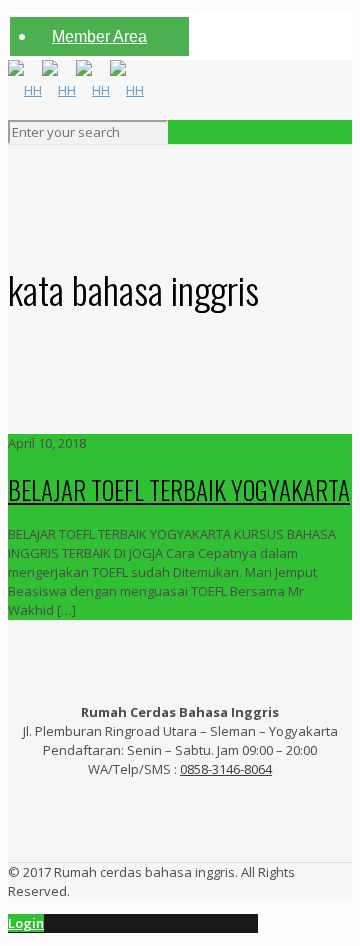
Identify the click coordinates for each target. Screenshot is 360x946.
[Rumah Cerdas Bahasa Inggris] (76, 90)
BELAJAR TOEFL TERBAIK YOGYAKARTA (179, 489)
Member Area (99, 36)
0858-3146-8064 (226, 769)
